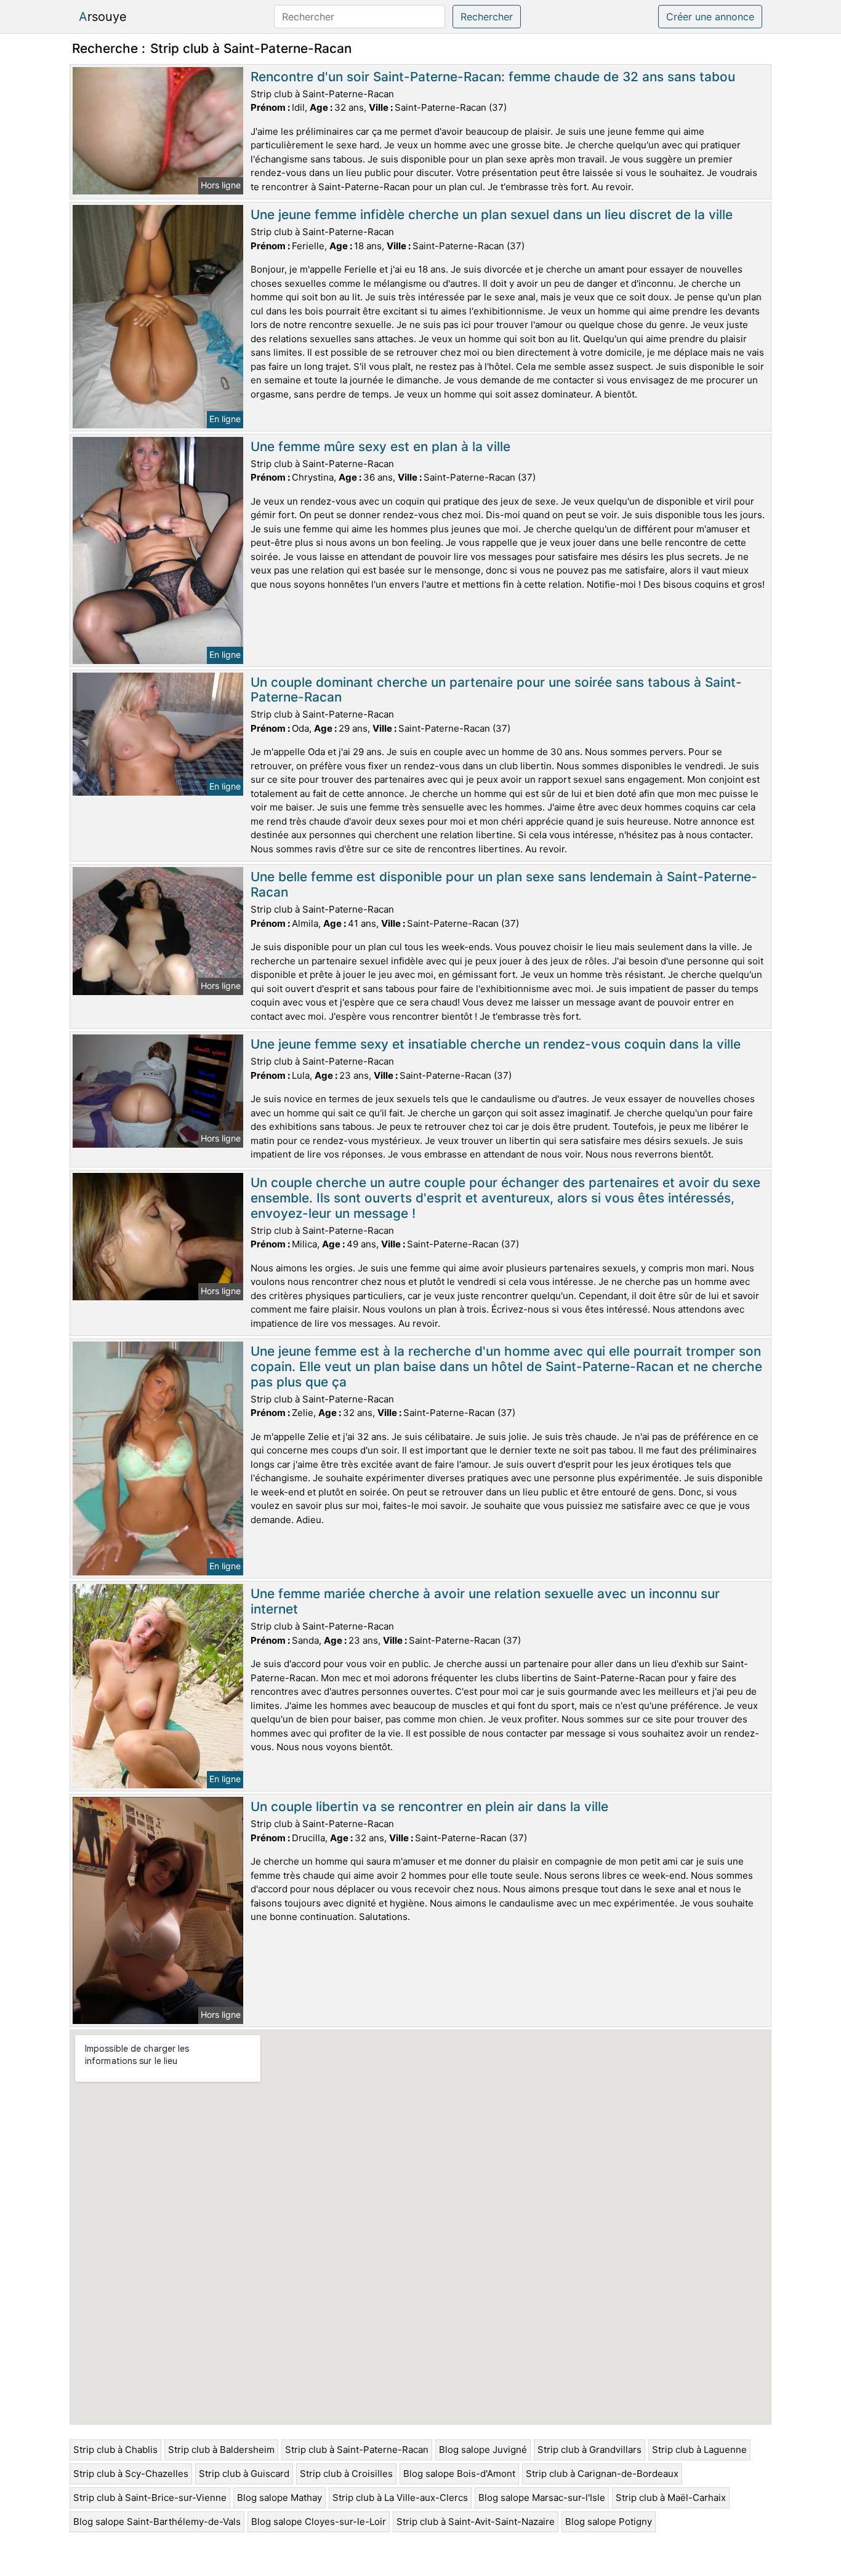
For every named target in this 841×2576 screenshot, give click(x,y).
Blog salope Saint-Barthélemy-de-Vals (157, 2522)
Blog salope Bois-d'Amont (459, 2474)
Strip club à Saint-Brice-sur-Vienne (150, 2498)
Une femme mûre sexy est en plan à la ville (380, 446)
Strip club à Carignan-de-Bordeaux (602, 2474)
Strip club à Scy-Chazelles (131, 2474)
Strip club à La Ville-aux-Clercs (400, 2498)
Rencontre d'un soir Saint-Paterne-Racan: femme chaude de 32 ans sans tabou (493, 77)
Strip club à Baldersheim (221, 2450)
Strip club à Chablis (115, 2450)
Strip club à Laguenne (699, 2450)
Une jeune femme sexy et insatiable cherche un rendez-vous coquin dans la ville (496, 1044)
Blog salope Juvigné (483, 2450)
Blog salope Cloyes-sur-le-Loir (319, 2522)
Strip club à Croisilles (346, 2474)
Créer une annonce (710, 17)
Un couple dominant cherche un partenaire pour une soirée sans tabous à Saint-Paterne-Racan (496, 690)
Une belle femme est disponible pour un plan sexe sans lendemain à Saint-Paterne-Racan (504, 884)
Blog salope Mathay (280, 2498)
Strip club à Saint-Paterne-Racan (357, 2450)
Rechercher (487, 17)
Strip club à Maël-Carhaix (671, 2498)
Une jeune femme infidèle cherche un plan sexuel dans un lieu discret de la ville (492, 214)
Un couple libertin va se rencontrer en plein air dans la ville (429, 1806)
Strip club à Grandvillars (590, 2450)
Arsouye (103, 17)
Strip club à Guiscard (244, 2474)
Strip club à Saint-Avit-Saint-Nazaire (476, 2522)
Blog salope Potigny (609, 2522)
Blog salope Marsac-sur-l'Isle (542, 2498)
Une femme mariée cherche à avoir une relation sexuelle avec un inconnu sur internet (485, 1601)
